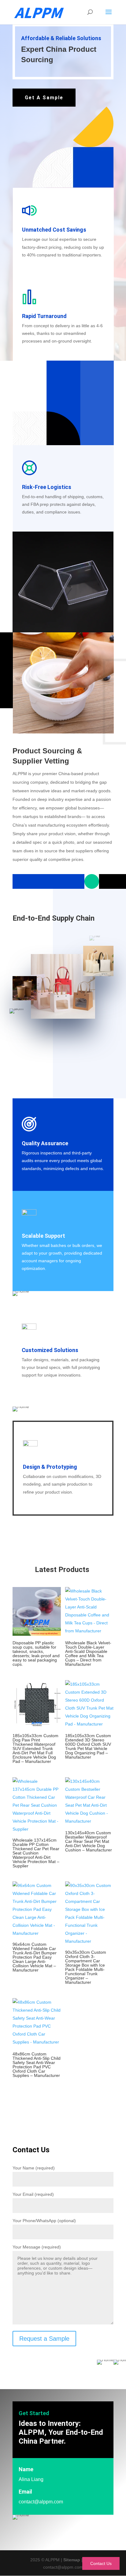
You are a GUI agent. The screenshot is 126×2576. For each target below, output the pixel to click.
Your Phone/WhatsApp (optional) (44, 2221)
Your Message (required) (37, 2247)
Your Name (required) (34, 2168)
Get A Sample (44, 98)
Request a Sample (44, 2339)
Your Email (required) (33, 2194)
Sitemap (72, 2560)
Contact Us (101, 2563)
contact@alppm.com (41, 2502)
